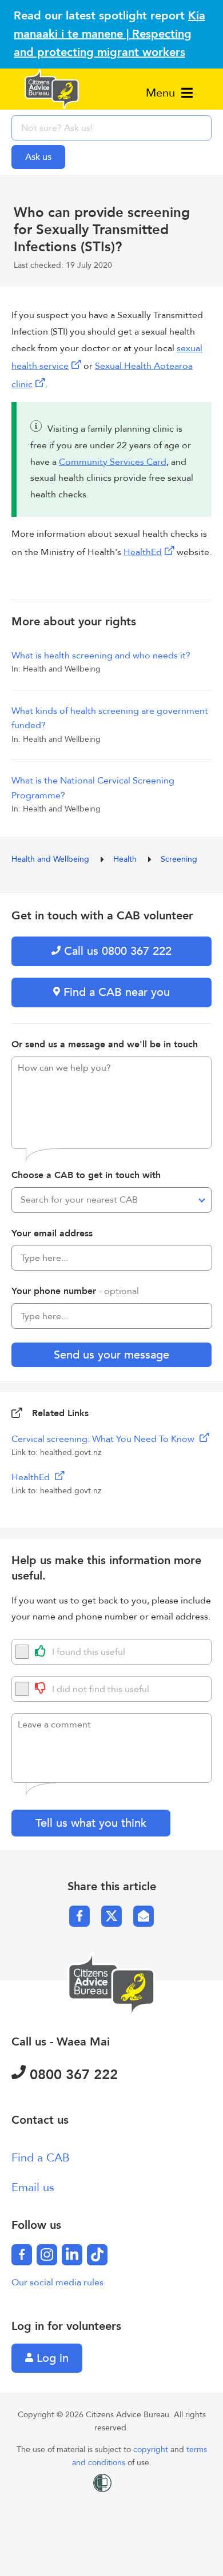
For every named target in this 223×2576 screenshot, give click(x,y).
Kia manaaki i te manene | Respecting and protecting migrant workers (109, 34)
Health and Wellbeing (51, 859)
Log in (51, 2358)
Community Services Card (113, 462)
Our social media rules (57, 2282)
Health (126, 859)
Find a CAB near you (115, 992)
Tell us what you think (91, 1823)
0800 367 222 (72, 2075)
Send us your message (111, 1355)
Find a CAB (41, 2158)
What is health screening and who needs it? (101, 656)
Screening (179, 859)
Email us (33, 2187)
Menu (162, 93)
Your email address (52, 1233)
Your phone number (75, 1291)
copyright (152, 2450)
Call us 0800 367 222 (116, 951)
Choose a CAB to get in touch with (86, 1175)
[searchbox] (111, 128)
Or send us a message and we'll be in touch (105, 1044)
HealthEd (143, 552)
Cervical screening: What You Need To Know (104, 1439)
